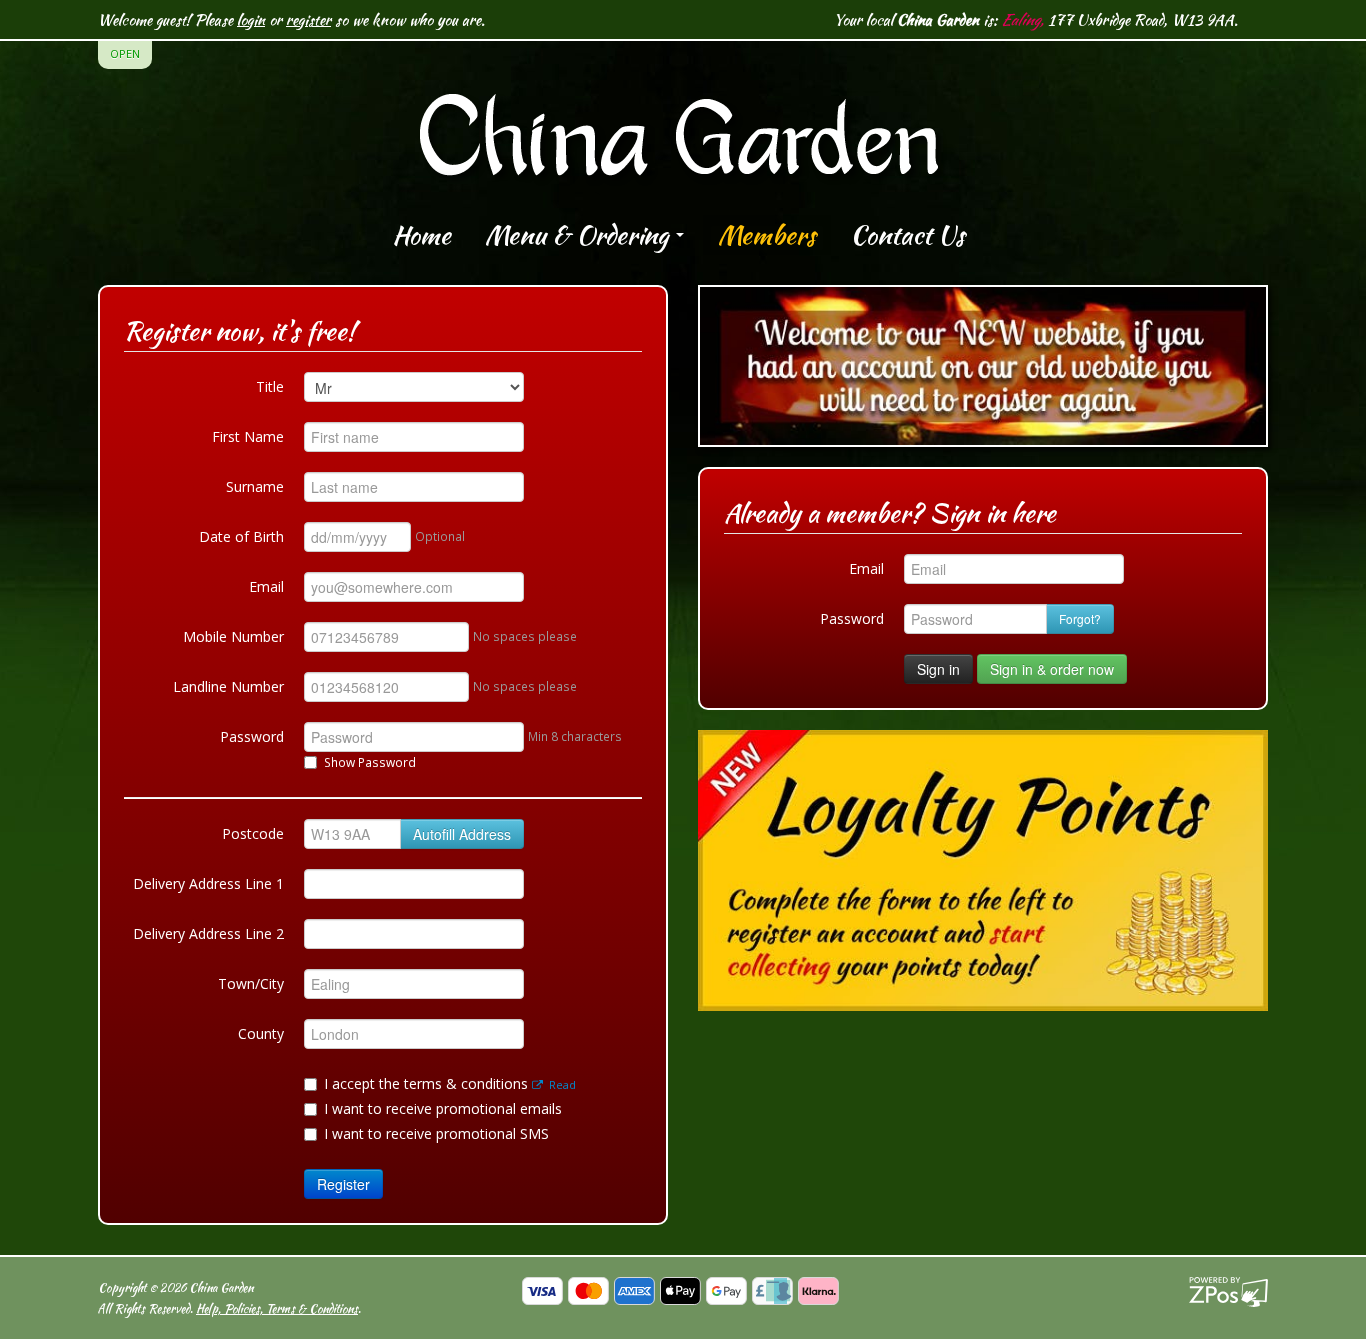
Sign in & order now (1052, 669)
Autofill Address (462, 834)
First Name (248, 436)
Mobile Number (233, 636)
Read (561, 1084)
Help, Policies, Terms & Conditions (277, 1308)
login (251, 19)
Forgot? (1080, 618)
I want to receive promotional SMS (436, 1133)
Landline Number (228, 686)
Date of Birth (241, 536)
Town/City (251, 983)
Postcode (253, 833)
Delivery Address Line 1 (208, 883)
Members (767, 235)
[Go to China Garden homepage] (683, 116)
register (308, 19)
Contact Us (907, 235)
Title (270, 386)
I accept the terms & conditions (450, 1083)
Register (343, 1184)
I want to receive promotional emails (443, 1108)
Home (421, 235)
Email (266, 586)
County (261, 1033)
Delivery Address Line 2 (208, 933)
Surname (255, 486)
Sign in (938, 669)
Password (252, 736)
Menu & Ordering (579, 235)
